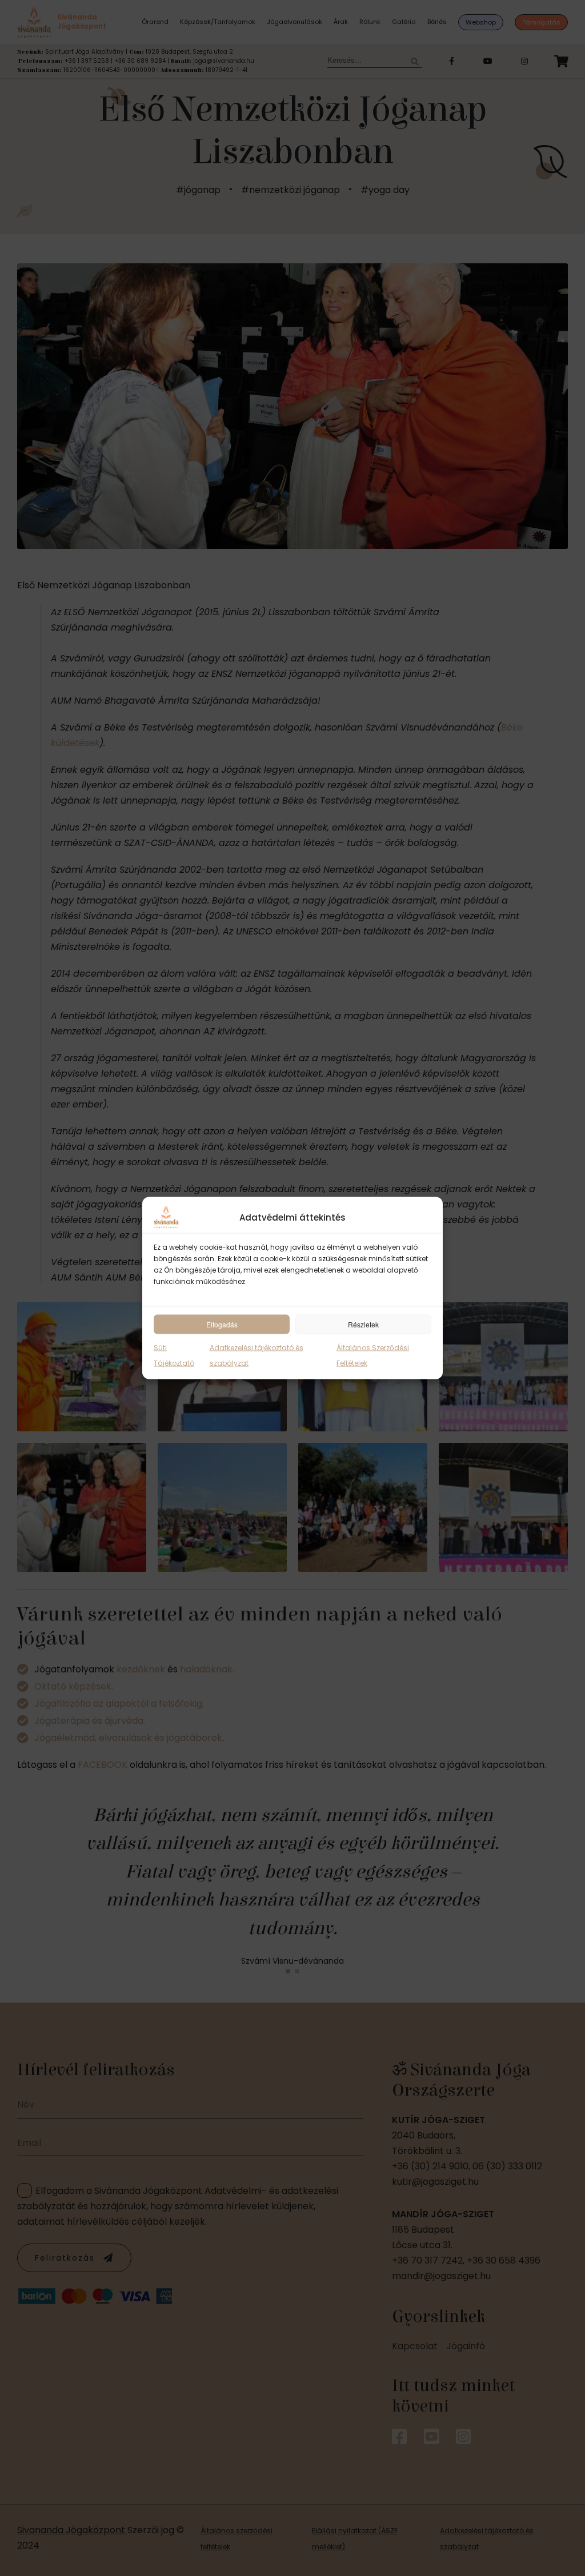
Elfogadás (222, 1324)
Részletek (363, 1324)
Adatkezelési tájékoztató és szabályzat (257, 1355)
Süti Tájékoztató (174, 1355)
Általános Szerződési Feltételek (373, 1355)
